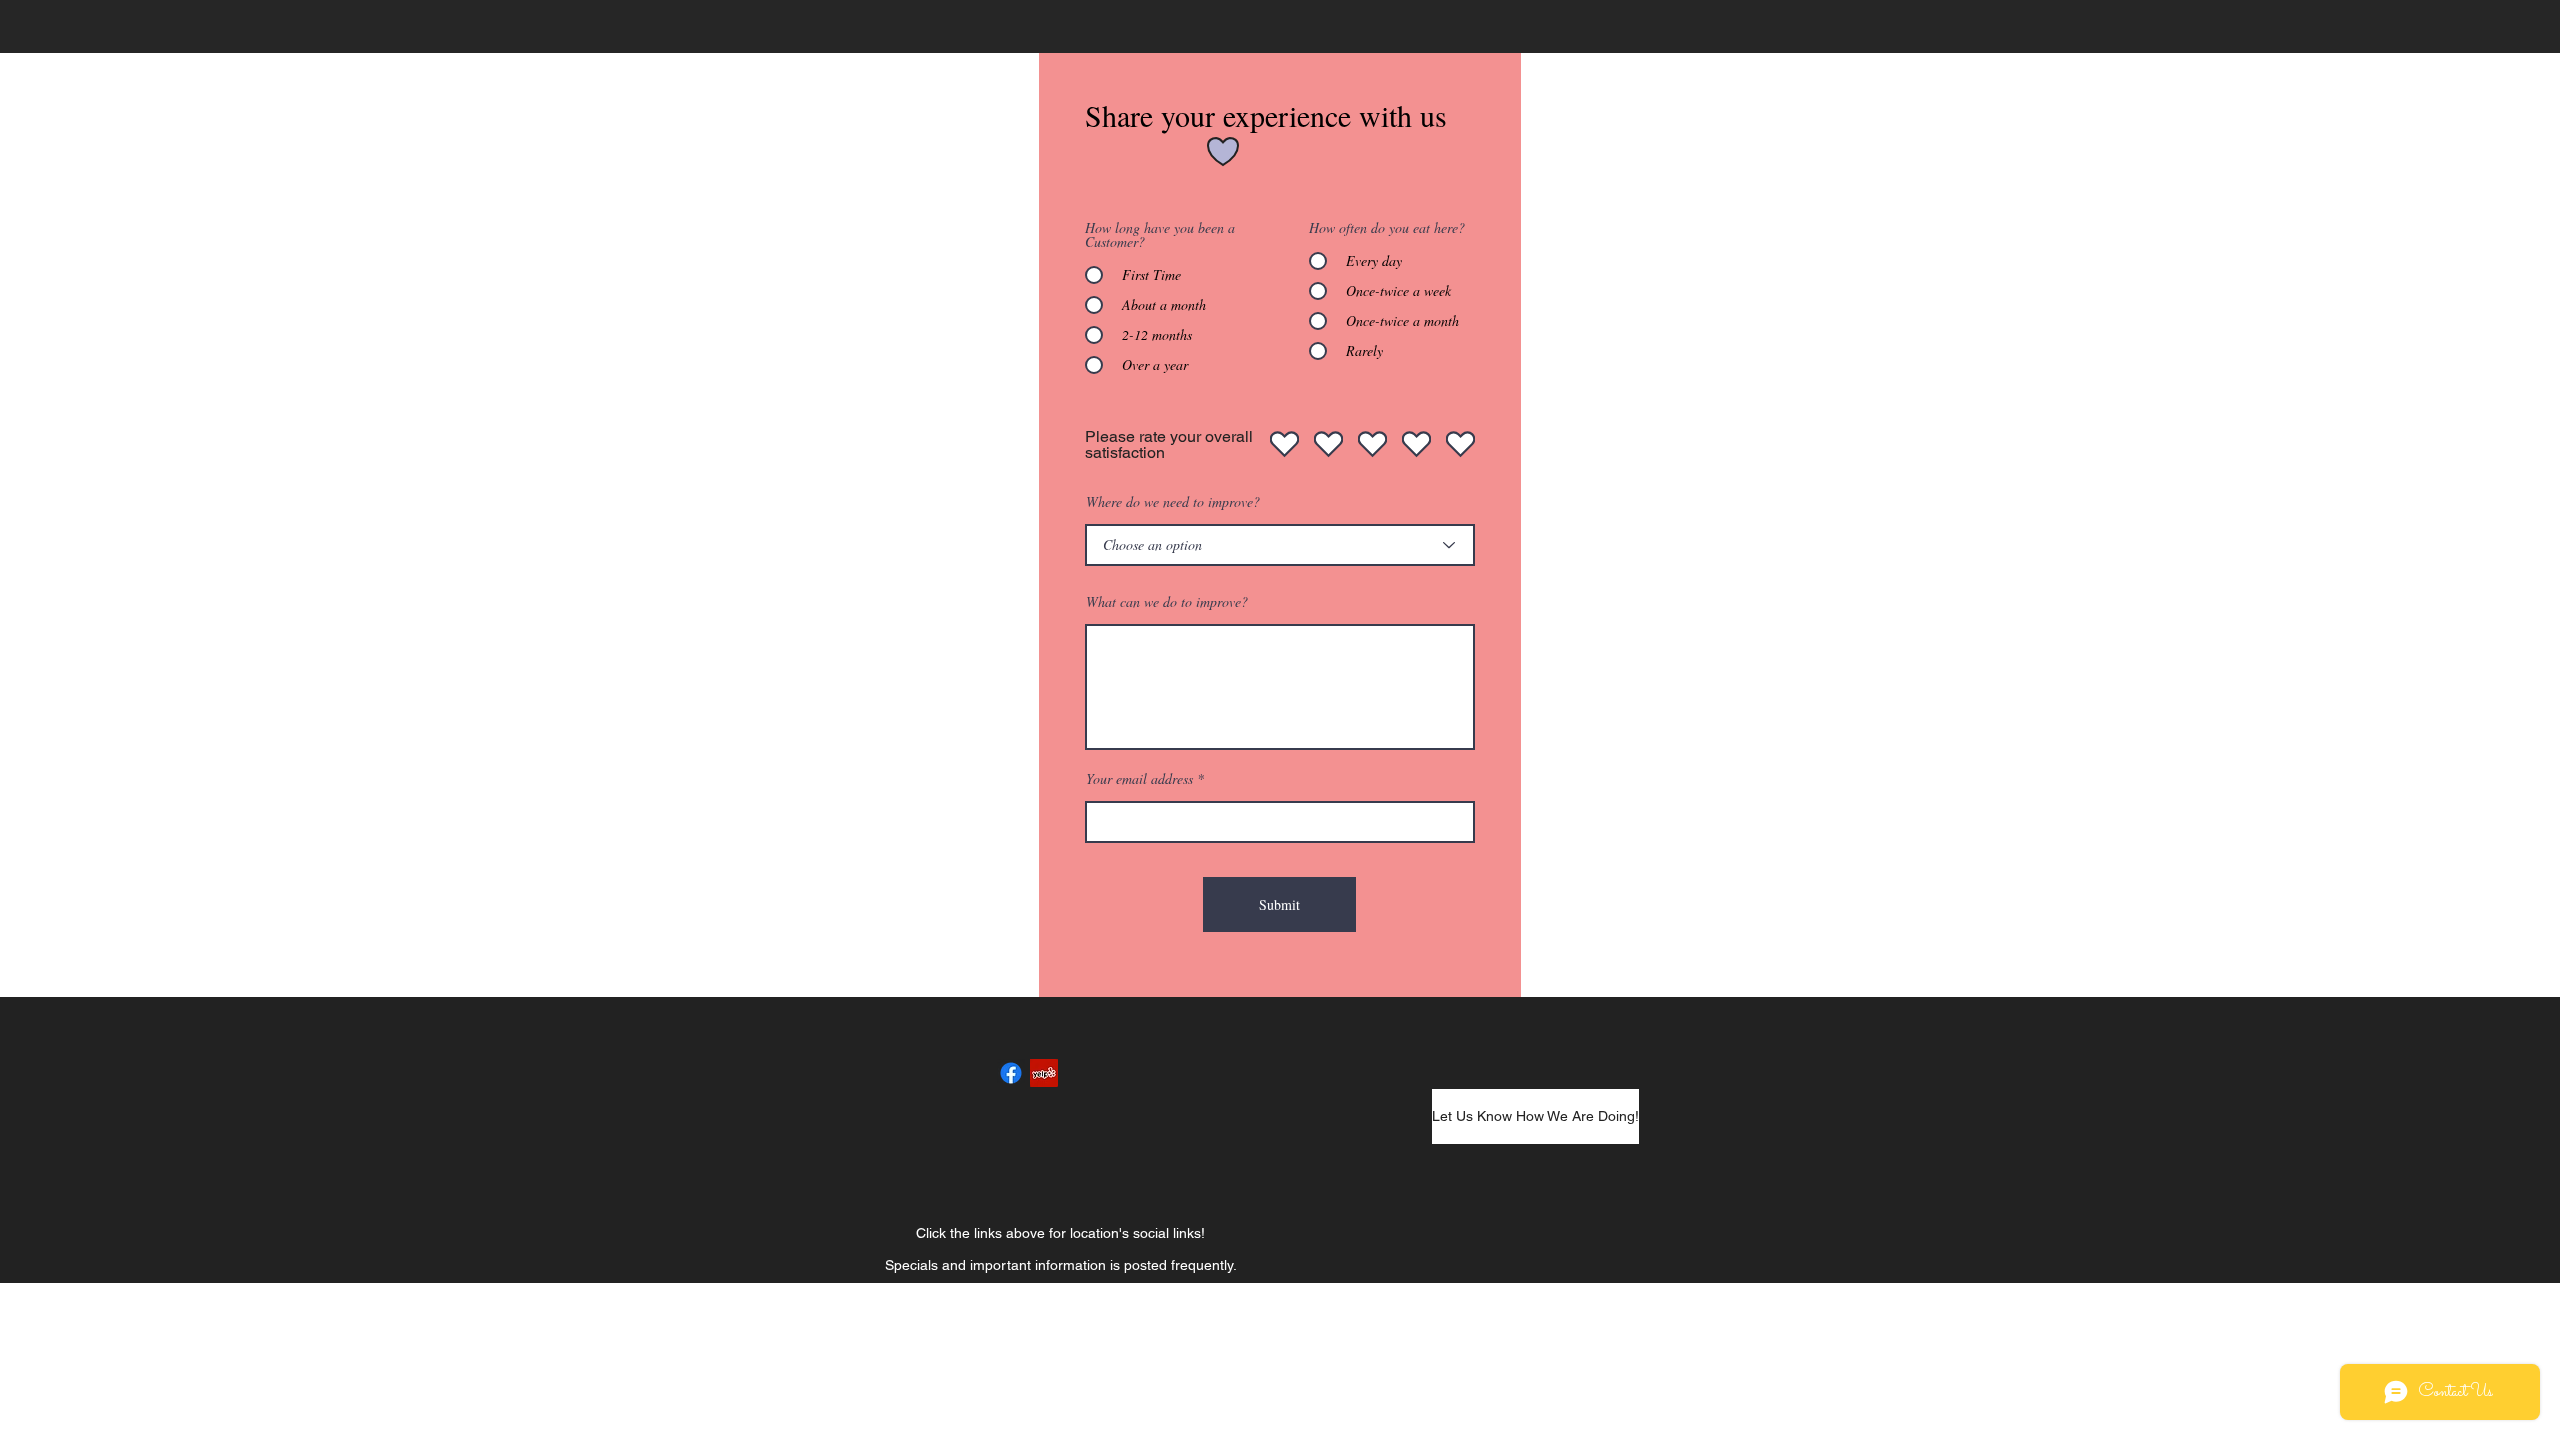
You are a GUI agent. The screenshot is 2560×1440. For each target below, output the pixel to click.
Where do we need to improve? (1173, 502)
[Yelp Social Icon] (1044, 1073)
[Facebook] (1011, 1073)
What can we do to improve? (1167, 602)
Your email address (1139, 779)
